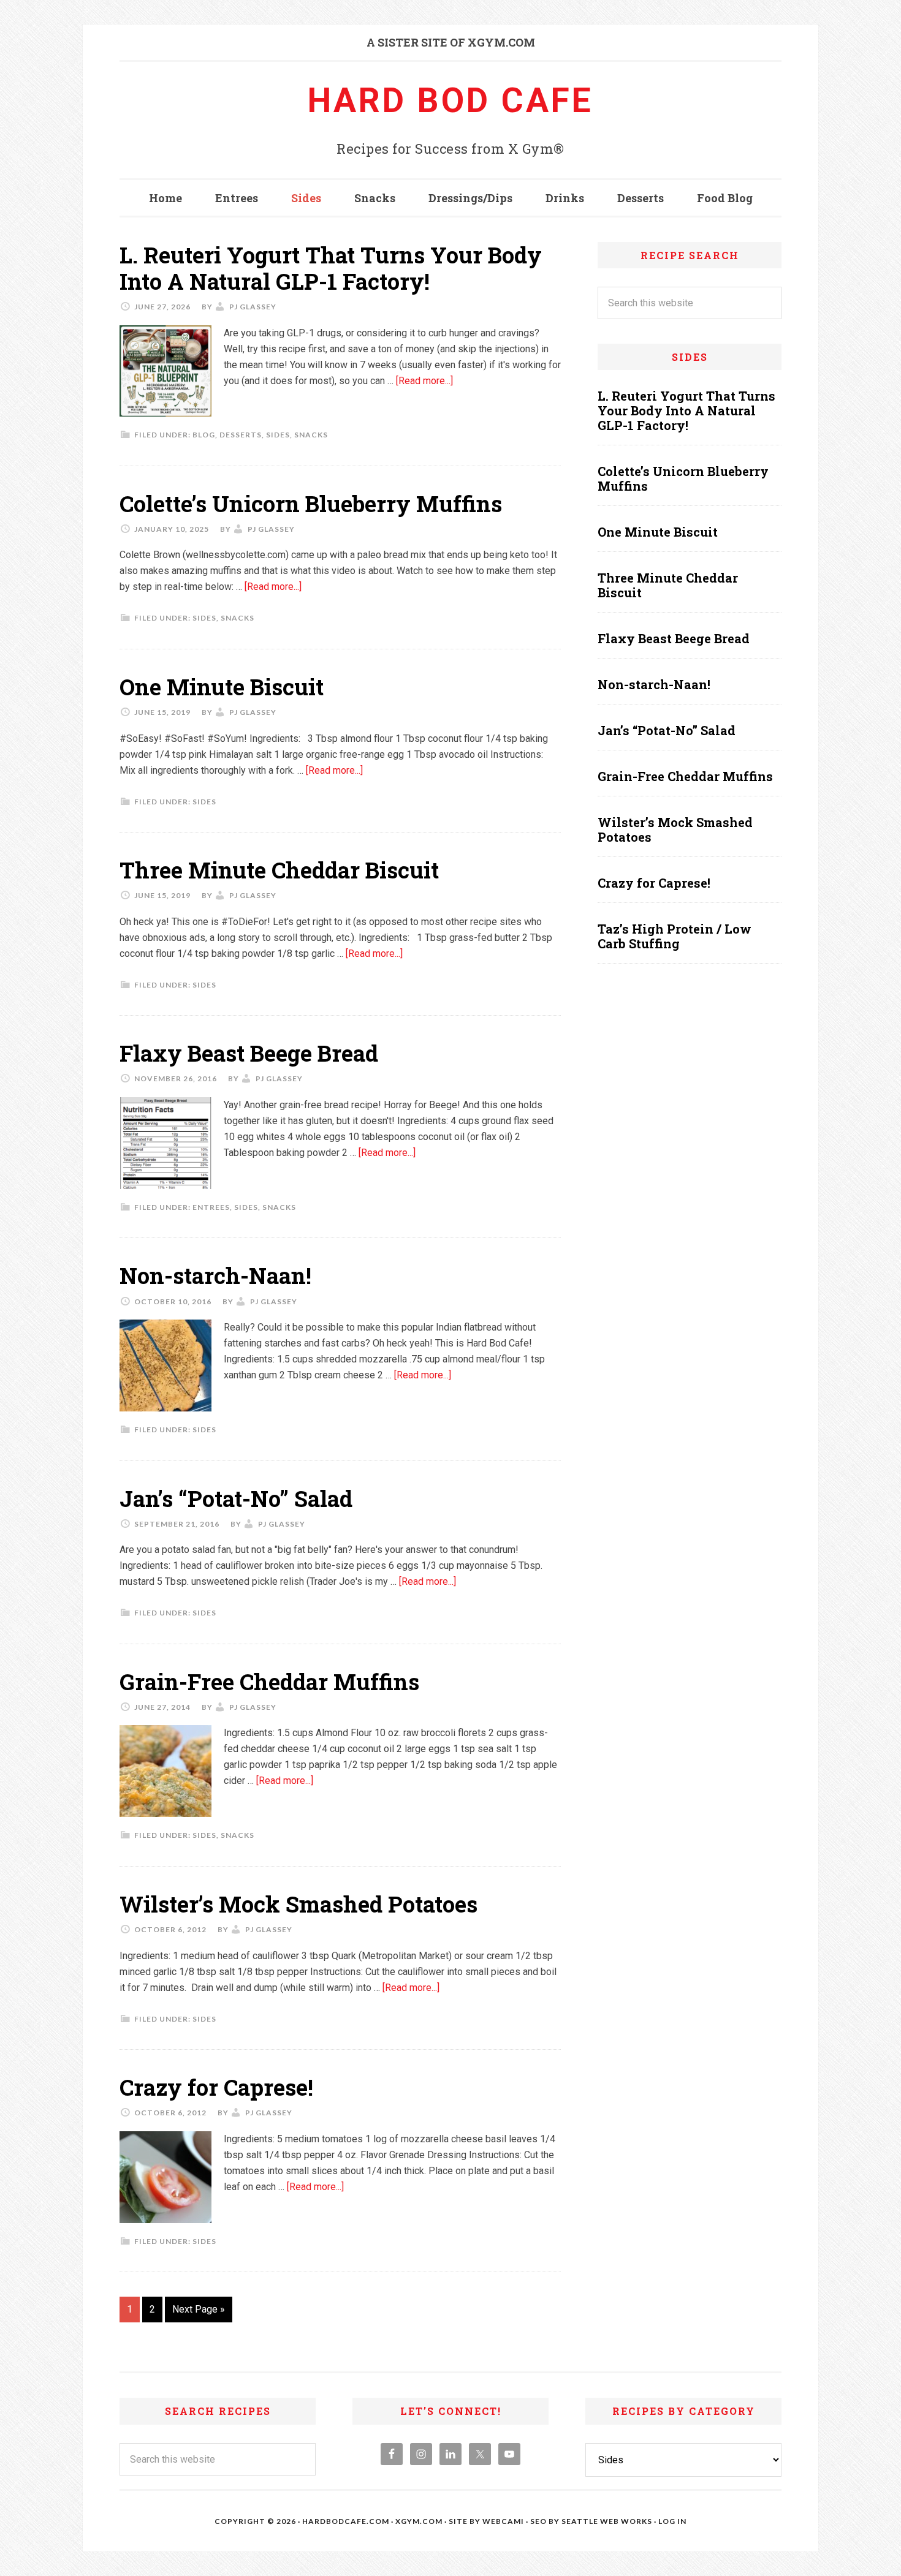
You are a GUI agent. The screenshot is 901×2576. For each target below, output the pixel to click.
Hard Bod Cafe (450, 100)
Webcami (503, 2521)
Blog (204, 435)
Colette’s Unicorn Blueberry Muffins (311, 504)
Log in (672, 2521)
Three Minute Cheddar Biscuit (279, 870)
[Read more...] (424, 381)
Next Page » (199, 2309)
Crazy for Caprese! (216, 2087)
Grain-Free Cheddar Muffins (269, 1682)
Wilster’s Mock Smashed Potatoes (298, 1904)
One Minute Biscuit (222, 687)
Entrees (211, 1207)
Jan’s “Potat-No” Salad (236, 1498)
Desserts (241, 435)
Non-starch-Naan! (215, 1275)
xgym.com (419, 2521)
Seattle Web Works (607, 2521)
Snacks (311, 435)
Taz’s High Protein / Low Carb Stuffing (675, 936)
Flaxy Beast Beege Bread (249, 1053)
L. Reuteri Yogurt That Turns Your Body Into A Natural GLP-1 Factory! (331, 268)
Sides (278, 435)
